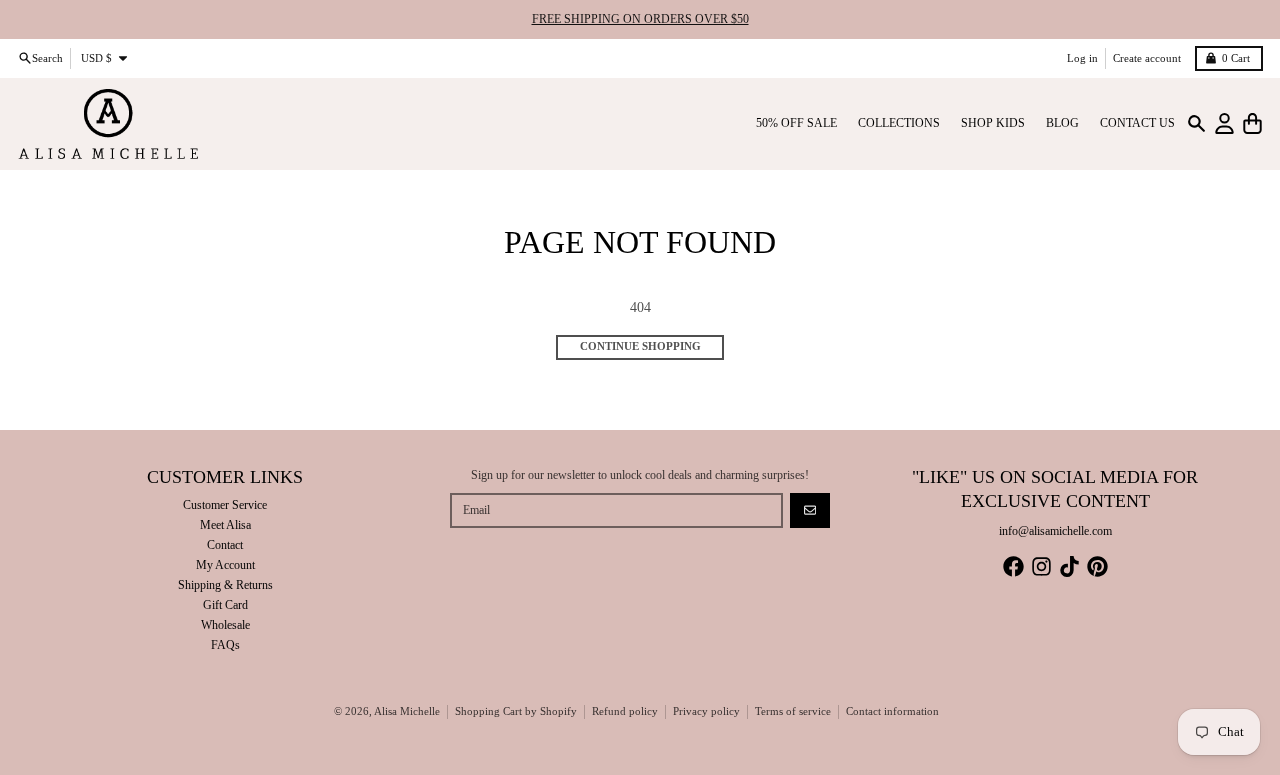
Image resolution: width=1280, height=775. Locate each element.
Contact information (892, 711)
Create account (1147, 57)
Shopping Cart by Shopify (516, 711)
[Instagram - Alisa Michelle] (1041, 566)
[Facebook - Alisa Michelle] (1013, 566)
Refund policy (625, 711)
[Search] (1196, 123)
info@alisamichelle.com (1055, 531)
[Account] (1224, 123)
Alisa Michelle (407, 711)
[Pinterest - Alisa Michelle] (1097, 566)
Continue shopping (640, 346)
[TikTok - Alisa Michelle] (1069, 566)
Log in (1082, 57)
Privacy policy (706, 711)
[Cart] (1252, 123)
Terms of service (793, 711)
